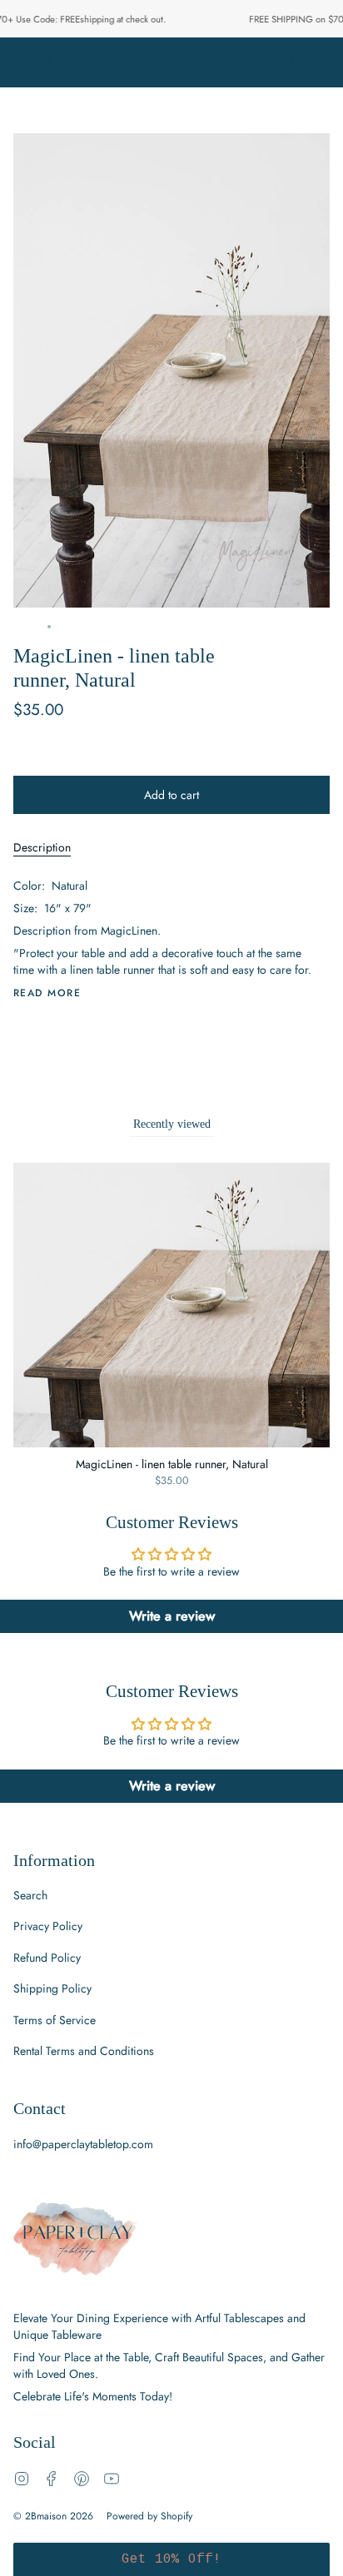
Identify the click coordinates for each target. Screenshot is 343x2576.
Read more (47, 993)
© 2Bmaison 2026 (53, 2516)
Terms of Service (55, 2020)
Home (26, 627)
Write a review (172, 1616)
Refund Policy (47, 1958)
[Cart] (320, 62)
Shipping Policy (52, 1988)
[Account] (285, 62)
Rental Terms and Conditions (84, 2051)
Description (42, 847)
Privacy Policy (48, 1926)
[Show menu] (22, 62)
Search (30, 1895)
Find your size (45, 756)
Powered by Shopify (149, 2516)
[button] (171, 2559)
